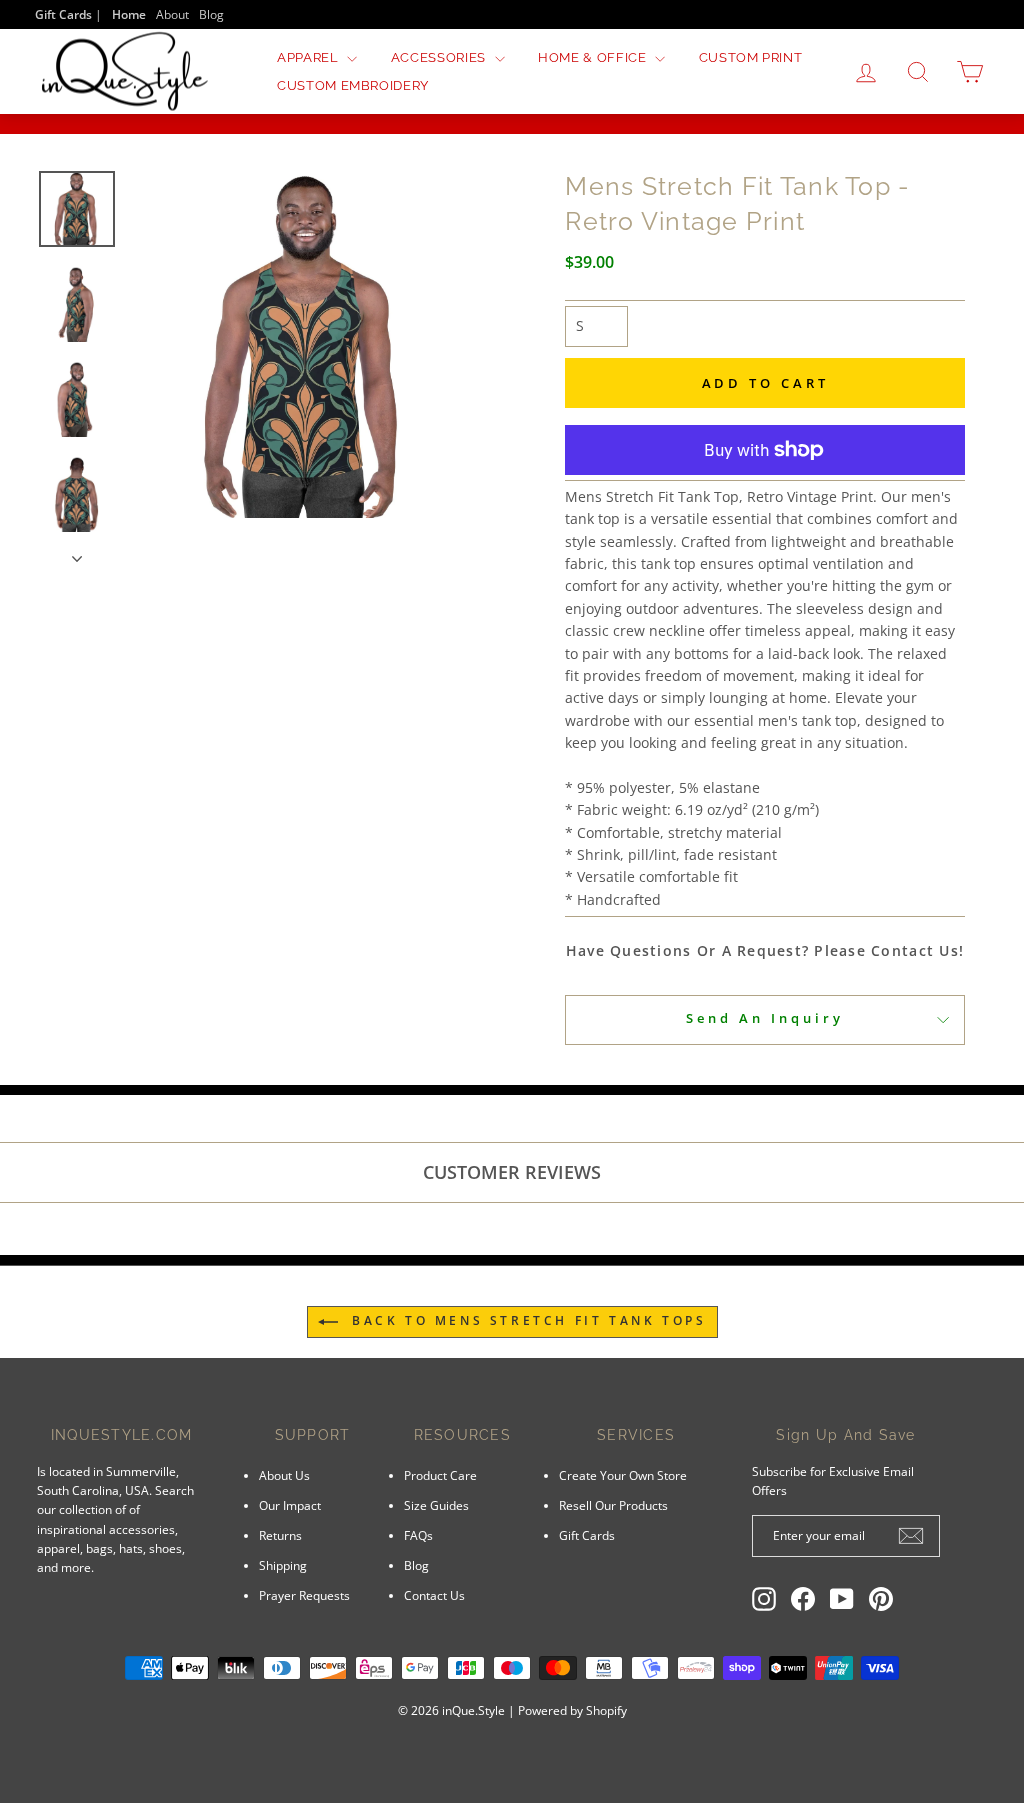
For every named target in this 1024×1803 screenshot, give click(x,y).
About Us (284, 1475)
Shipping (283, 1565)
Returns (280, 1535)
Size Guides (436, 1505)
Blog (211, 14)
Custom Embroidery (353, 85)
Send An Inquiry (765, 1018)
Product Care (440, 1475)
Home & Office (594, 57)
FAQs (418, 1535)
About (172, 14)
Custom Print (751, 57)
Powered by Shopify (572, 1710)
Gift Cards (587, 1535)
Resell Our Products (613, 1505)
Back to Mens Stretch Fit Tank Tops (526, 1321)
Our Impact (290, 1505)
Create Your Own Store (623, 1475)
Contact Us (434, 1595)
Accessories (440, 57)
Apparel (309, 57)
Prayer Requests (304, 1595)
